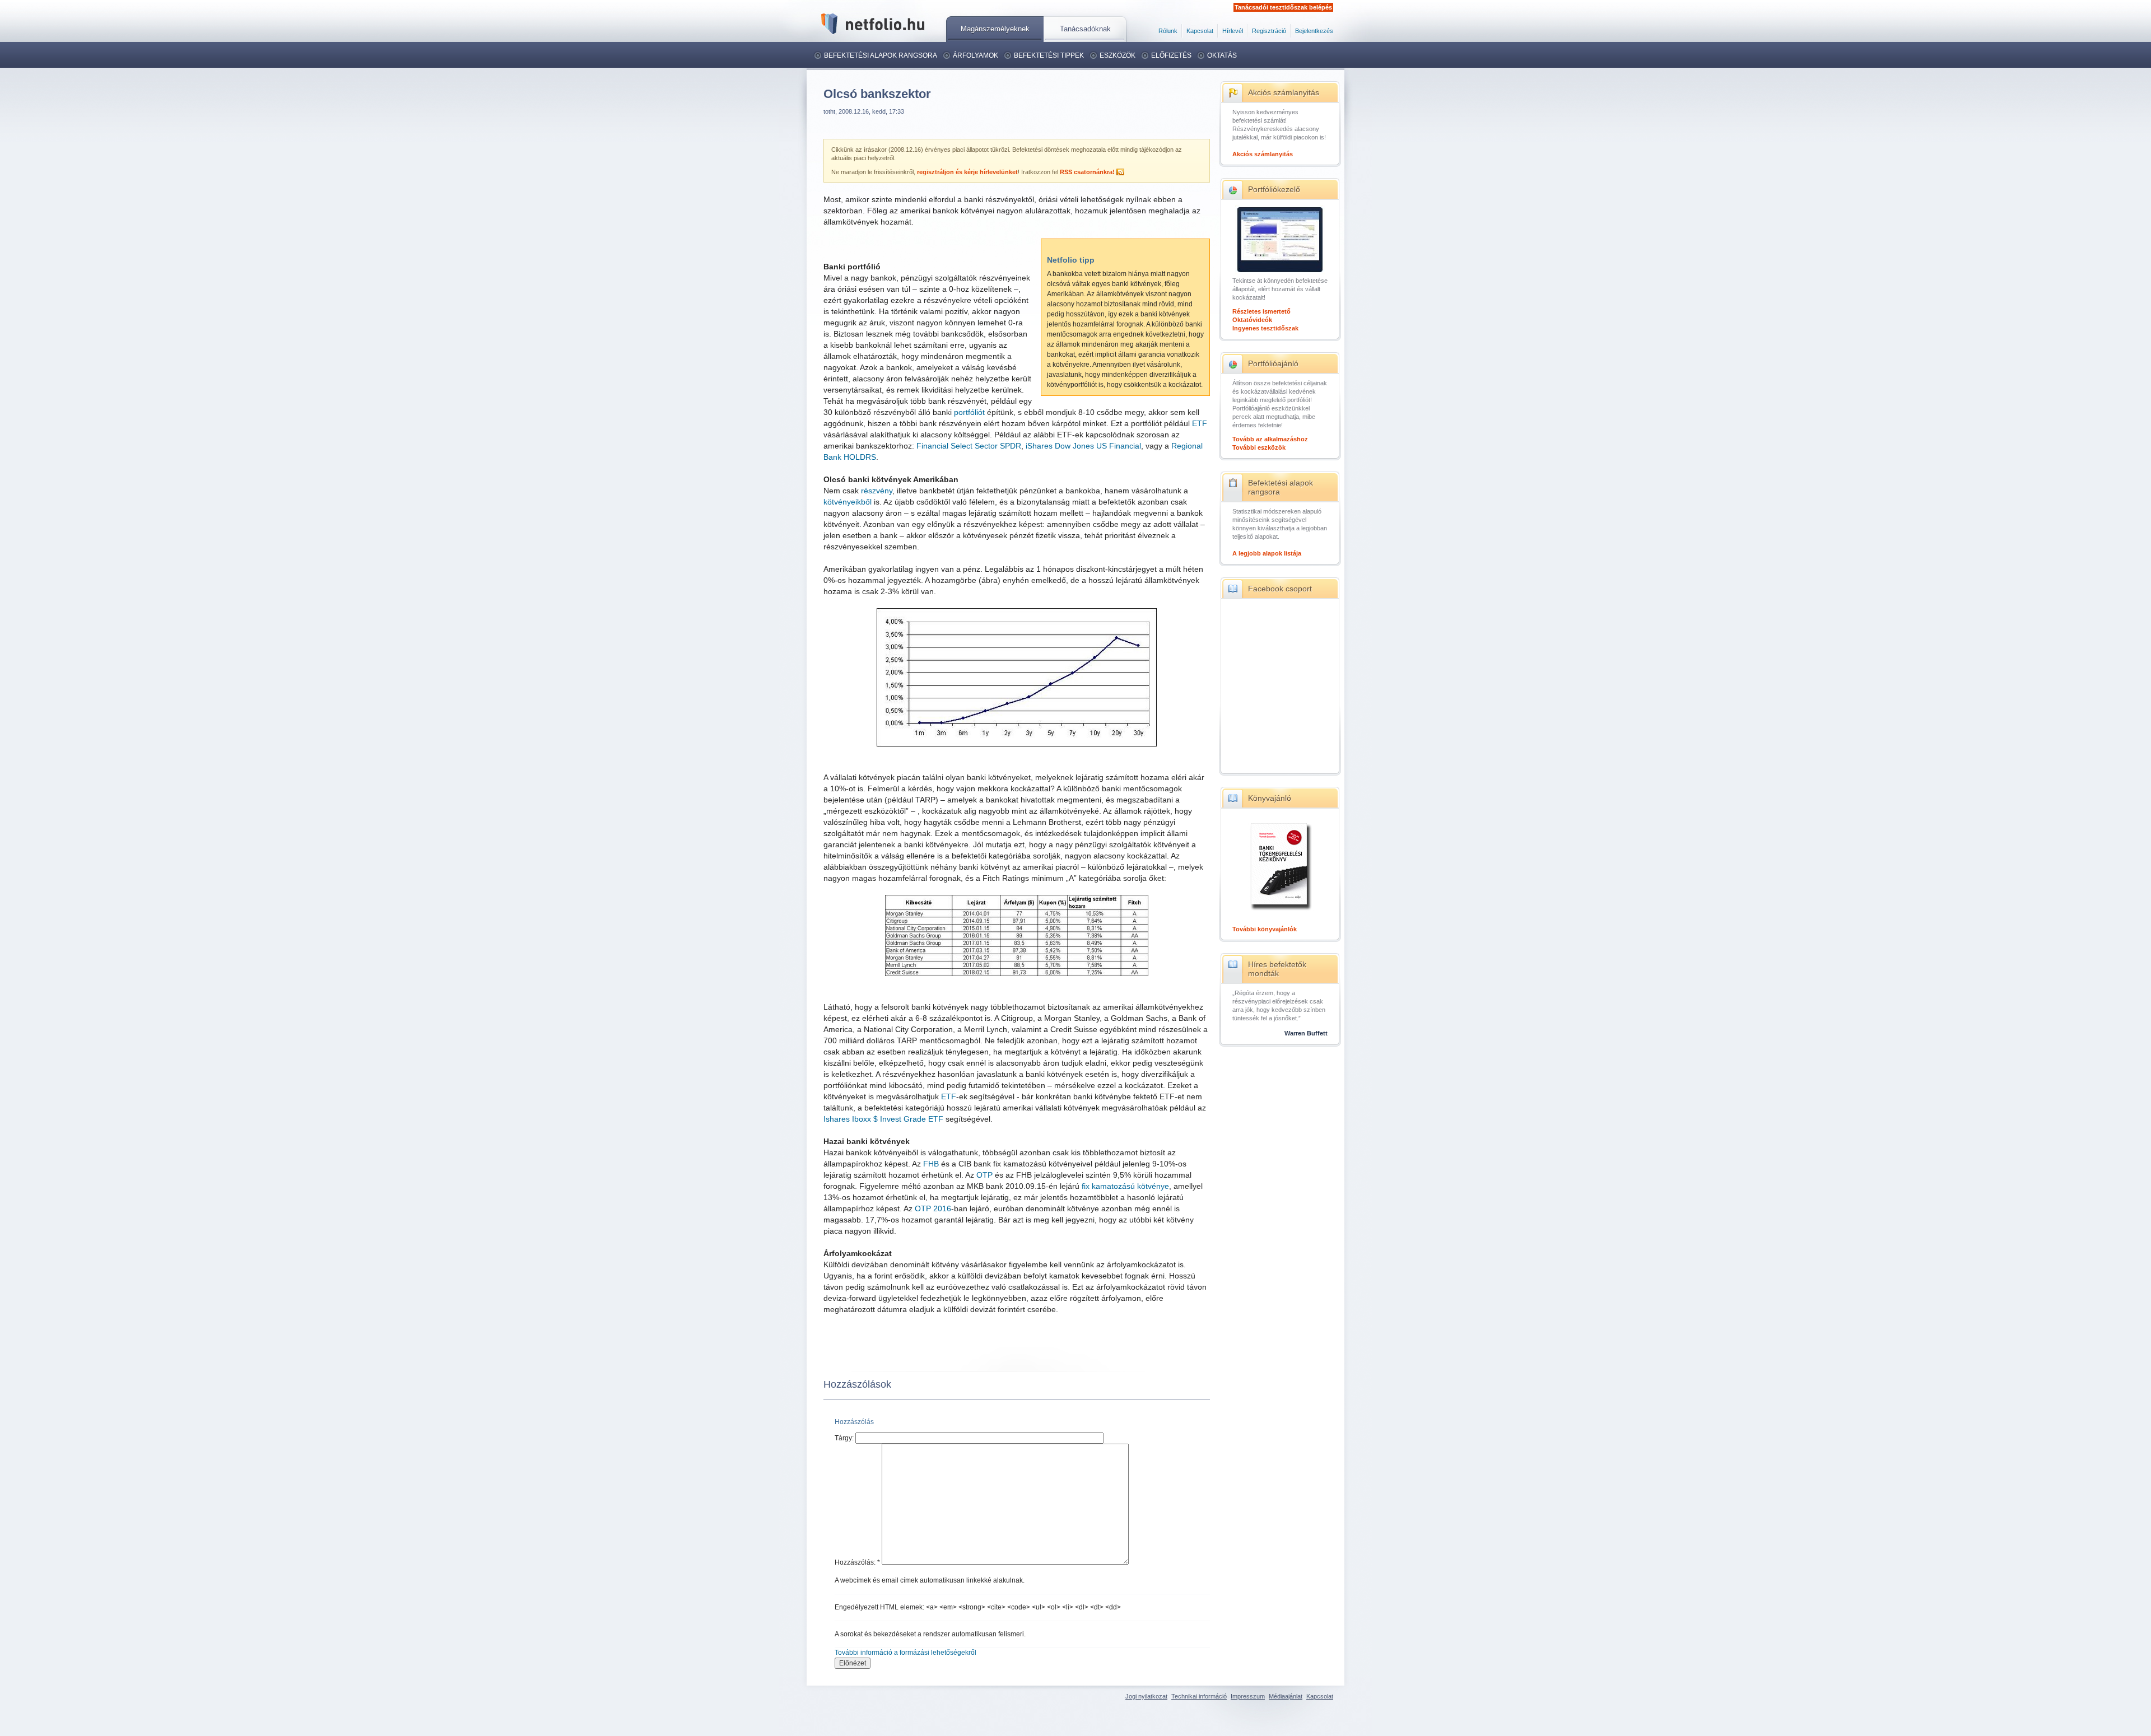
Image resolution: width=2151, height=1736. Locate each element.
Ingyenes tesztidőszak (1265, 328)
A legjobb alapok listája (1267, 553)
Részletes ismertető (1261, 311)
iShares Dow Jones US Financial (1083, 446)
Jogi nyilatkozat (1146, 1696)
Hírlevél (1233, 31)
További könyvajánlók (1265, 929)
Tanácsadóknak (1085, 29)
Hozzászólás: (857, 1562)
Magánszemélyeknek (995, 29)
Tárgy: (845, 1438)
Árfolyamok (976, 55)
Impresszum (1248, 1696)
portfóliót (969, 412)
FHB (931, 1164)
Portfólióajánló (1273, 363)
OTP (984, 1175)
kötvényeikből (848, 502)
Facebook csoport (1280, 589)
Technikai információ (1199, 1696)
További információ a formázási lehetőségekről (905, 1653)
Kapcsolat (1200, 31)
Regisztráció (1269, 31)
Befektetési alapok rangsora (881, 55)
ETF (1200, 423)
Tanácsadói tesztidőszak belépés (1283, 7)
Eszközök (1118, 55)
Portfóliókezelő (1274, 189)
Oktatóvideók (1252, 320)
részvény (877, 491)
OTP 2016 (933, 1208)
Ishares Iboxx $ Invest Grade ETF (883, 1119)
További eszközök (1259, 447)
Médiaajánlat (1286, 1696)
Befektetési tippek (1049, 55)
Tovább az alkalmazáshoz (1270, 439)
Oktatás (1222, 55)
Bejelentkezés (1314, 31)
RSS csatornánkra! (1087, 172)
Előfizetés (1171, 55)
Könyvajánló (1270, 798)
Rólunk (1168, 31)
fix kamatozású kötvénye (1125, 1186)
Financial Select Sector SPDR (969, 446)
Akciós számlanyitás (1284, 92)
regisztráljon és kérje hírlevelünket (967, 172)
